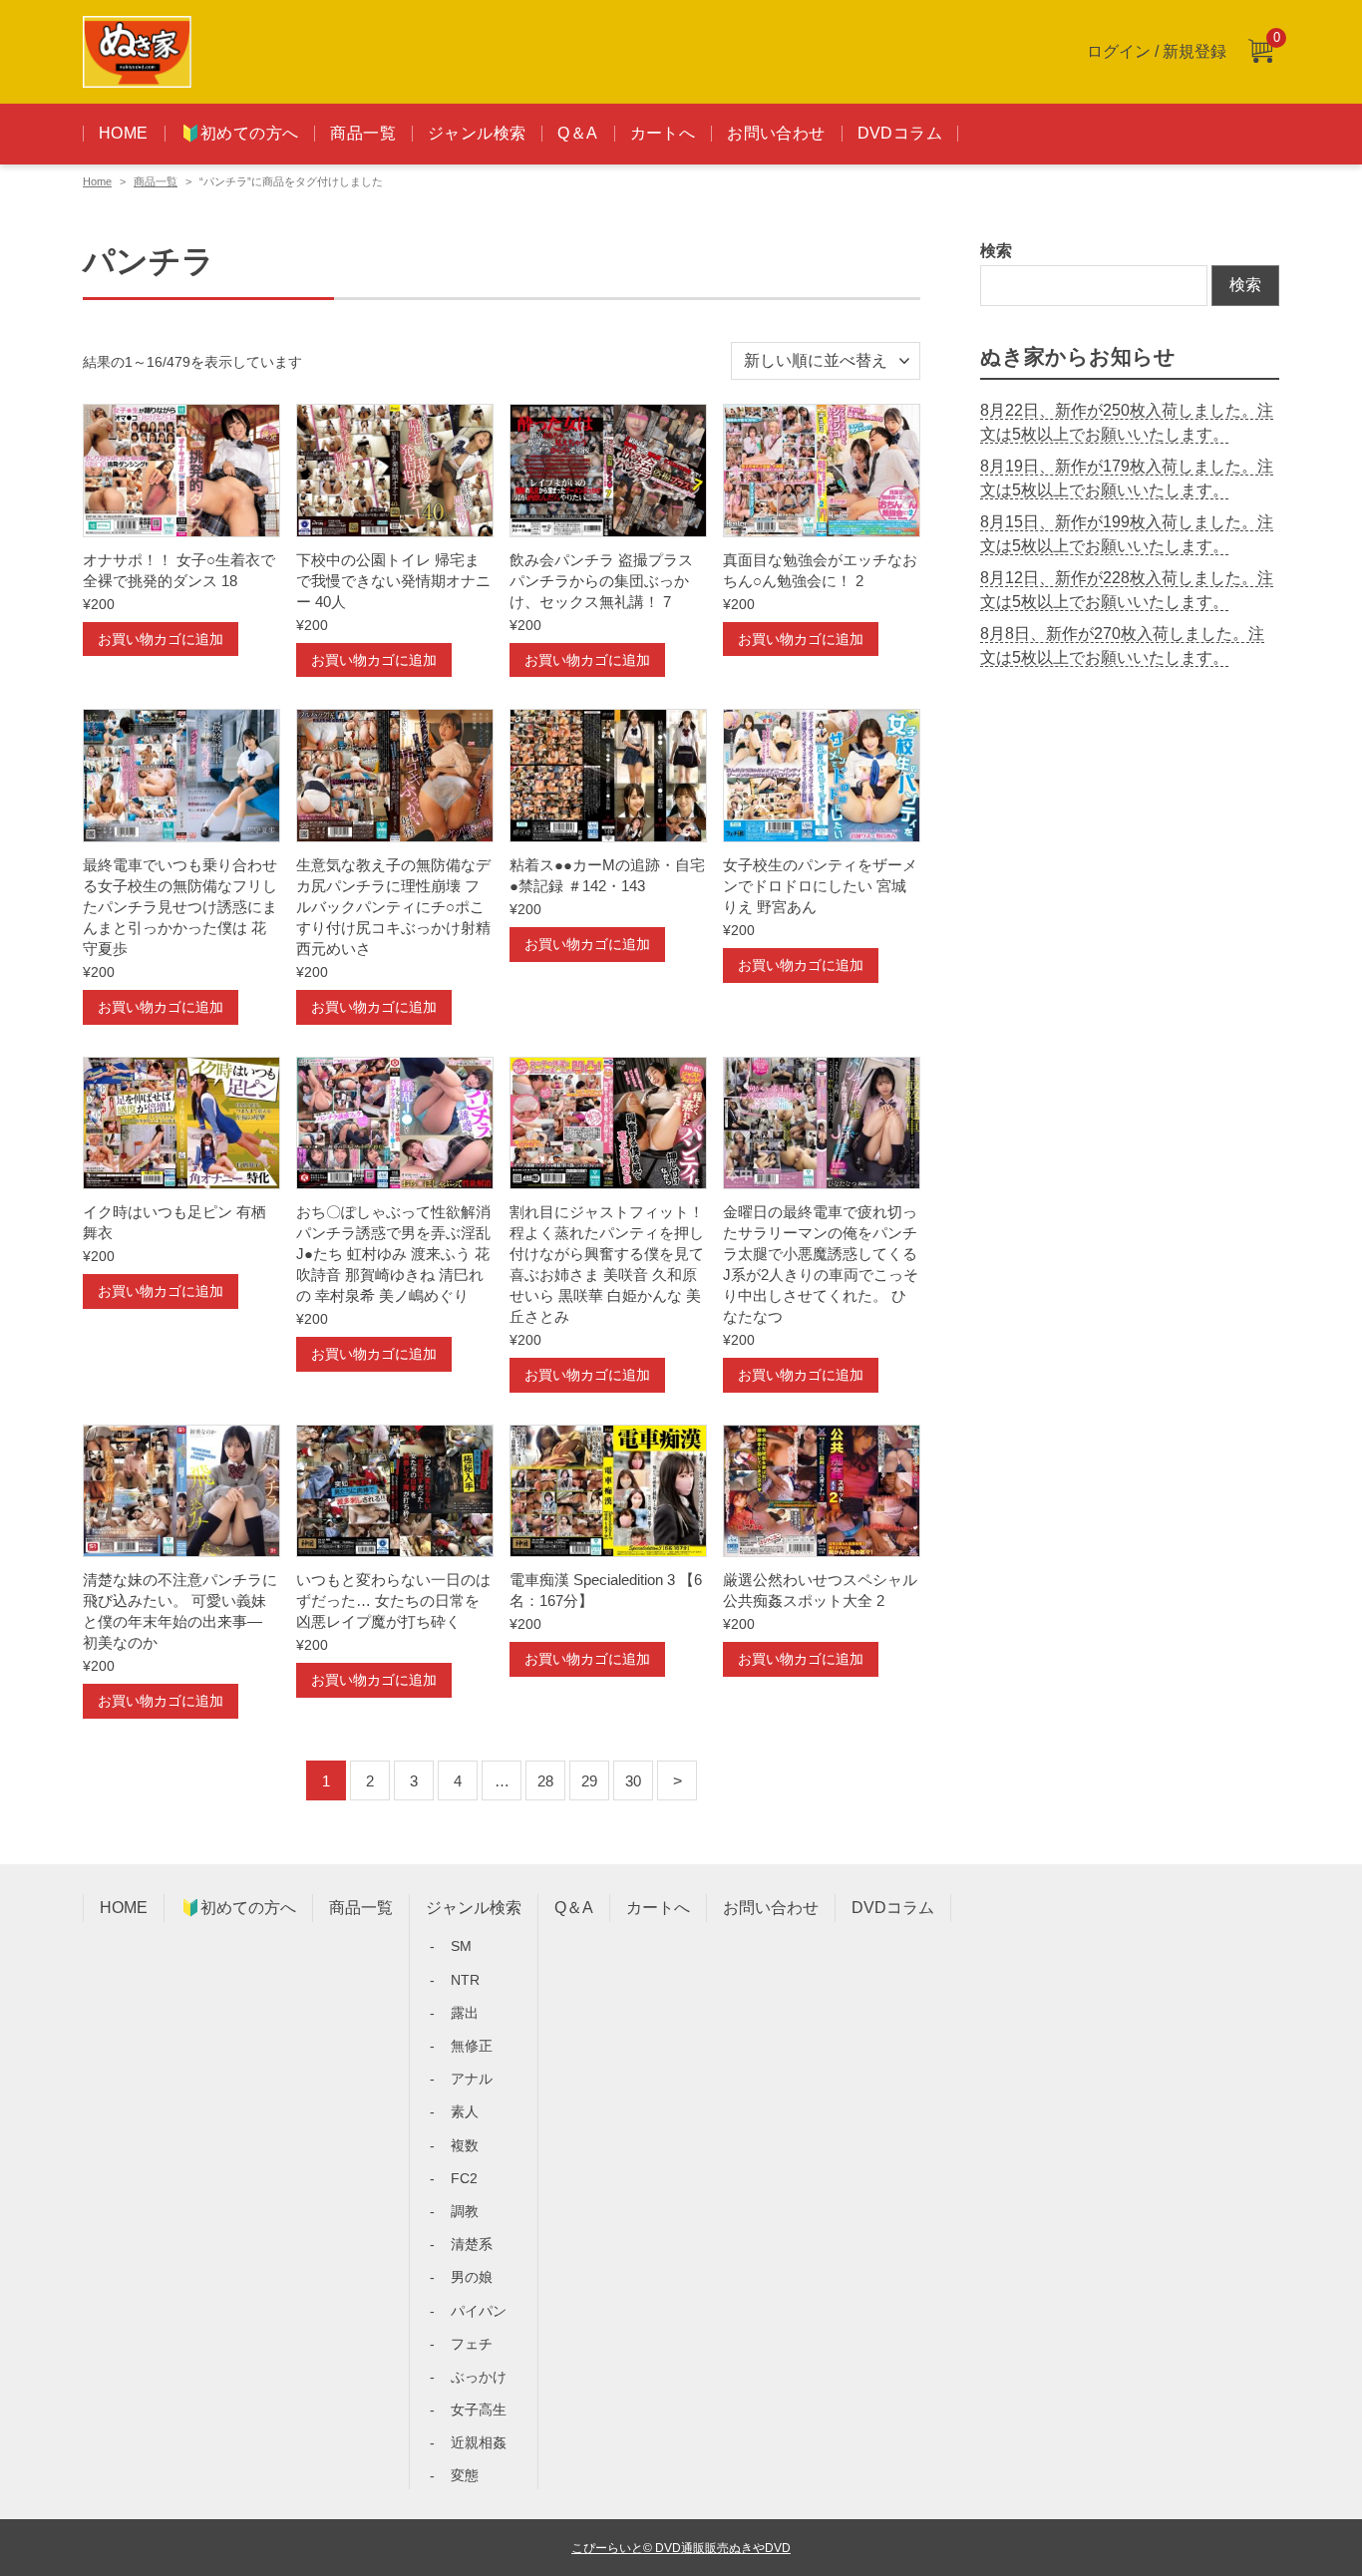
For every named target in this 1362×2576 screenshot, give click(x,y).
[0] (1260, 52)
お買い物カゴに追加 (161, 639)
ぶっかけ (479, 2377)
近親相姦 (479, 2442)
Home (97, 181)
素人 (465, 2111)
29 (589, 1781)
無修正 (472, 2046)
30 (633, 1781)
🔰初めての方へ (240, 133)
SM (461, 1946)
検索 (996, 251)
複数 (465, 2145)
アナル (472, 2079)
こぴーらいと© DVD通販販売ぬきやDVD (681, 2548)
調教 (465, 2211)
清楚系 (472, 2244)
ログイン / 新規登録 (1157, 51)
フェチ (472, 2344)
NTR (465, 1980)
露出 (465, 2013)
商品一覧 (363, 133)
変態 (465, 2475)
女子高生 (479, 2410)
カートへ (663, 133)
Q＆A (577, 133)
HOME (124, 133)
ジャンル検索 (477, 133)
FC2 (464, 2178)
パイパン (479, 2311)
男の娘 (472, 2277)
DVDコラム (900, 133)
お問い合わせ (776, 133)
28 (545, 1781)
